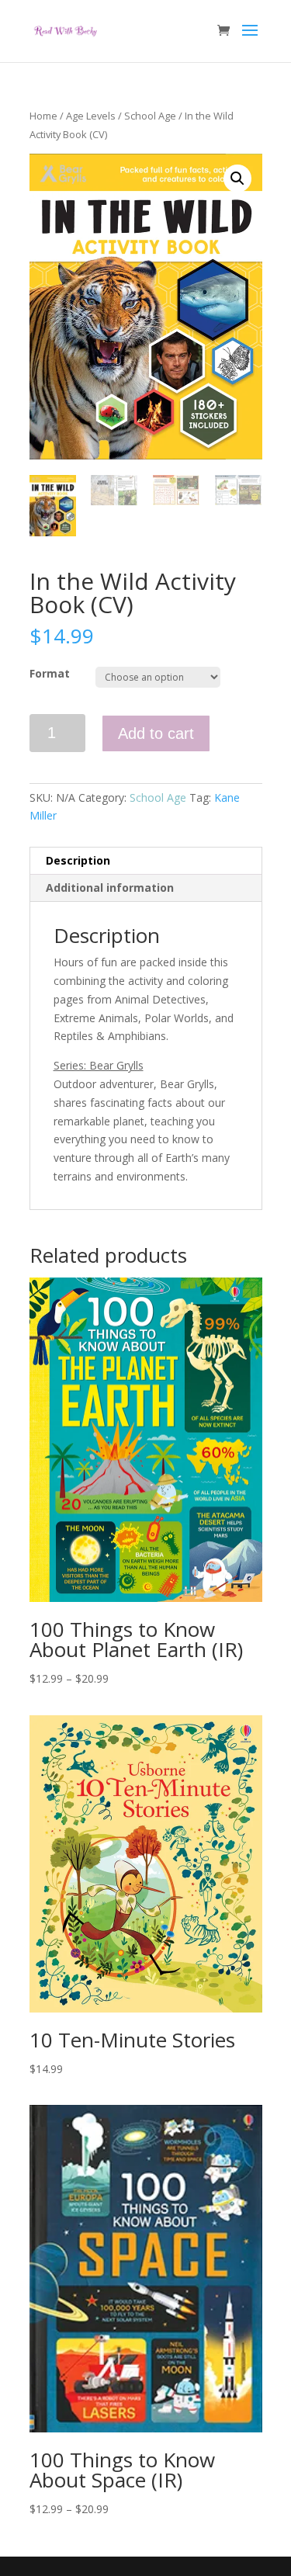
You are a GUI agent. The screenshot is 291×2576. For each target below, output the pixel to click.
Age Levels (91, 116)
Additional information (110, 888)
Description (78, 860)
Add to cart (156, 733)
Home (43, 116)
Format (50, 673)
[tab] (146, 861)
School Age (150, 116)
